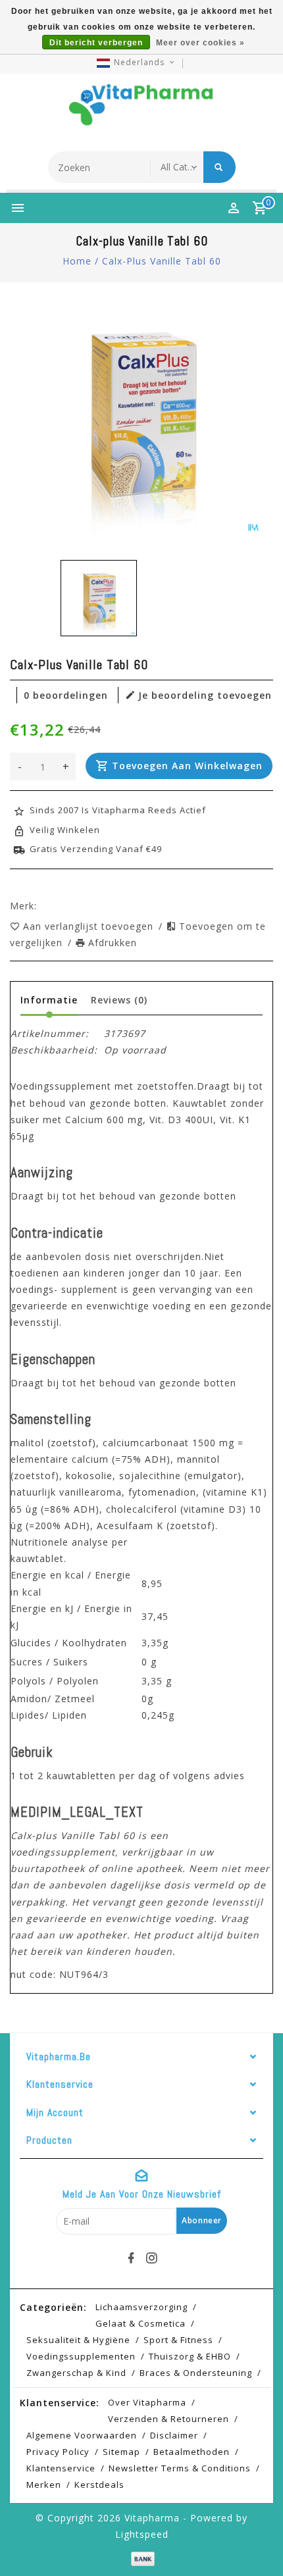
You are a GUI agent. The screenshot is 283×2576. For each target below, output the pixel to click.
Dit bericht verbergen (96, 43)
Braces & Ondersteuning (196, 2373)
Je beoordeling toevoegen (205, 695)
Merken (44, 2485)
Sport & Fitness (178, 2340)
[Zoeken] (219, 167)
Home (77, 261)
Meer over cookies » (200, 43)
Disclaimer (174, 2435)
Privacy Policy (58, 2452)
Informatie (49, 1000)
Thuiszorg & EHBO (190, 2356)
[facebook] (132, 2258)
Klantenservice (61, 2468)
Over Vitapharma (147, 2402)
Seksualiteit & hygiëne (78, 2340)
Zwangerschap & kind (76, 2373)
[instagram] (152, 2258)
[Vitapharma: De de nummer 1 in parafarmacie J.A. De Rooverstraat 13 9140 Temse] (141, 109)
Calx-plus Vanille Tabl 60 (162, 261)
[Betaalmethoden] (141, 2557)
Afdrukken (113, 943)
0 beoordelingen (66, 695)
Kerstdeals (99, 2485)
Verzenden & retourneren (168, 2419)
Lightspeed (142, 2534)
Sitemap (121, 2452)
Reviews (119, 1000)
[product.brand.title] (41, 906)
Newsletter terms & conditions (180, 2468)
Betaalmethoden (192, 2452)
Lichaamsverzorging (141, 2307)
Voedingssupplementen (81, 2356)
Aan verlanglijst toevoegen (90, 926)
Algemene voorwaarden (82, 2435)
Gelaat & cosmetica (141, 2323)
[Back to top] (257, 2543)
